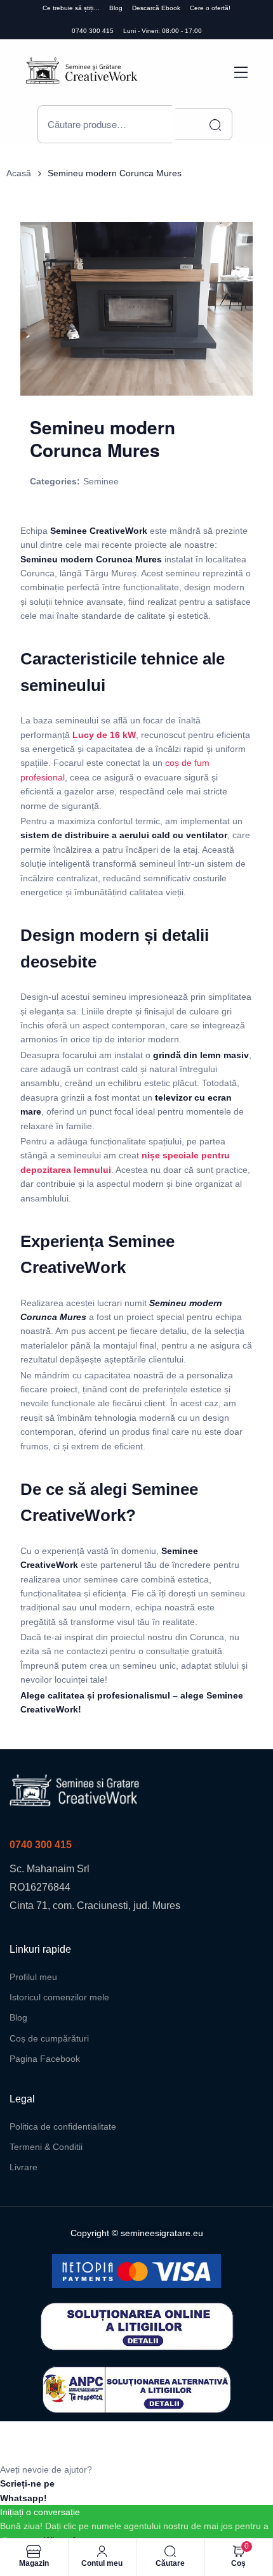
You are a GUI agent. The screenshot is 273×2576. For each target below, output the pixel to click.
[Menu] (241, 72)
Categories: (55, 481)
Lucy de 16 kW (104, 735)
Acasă (19, 173)
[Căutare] (204, 124)
